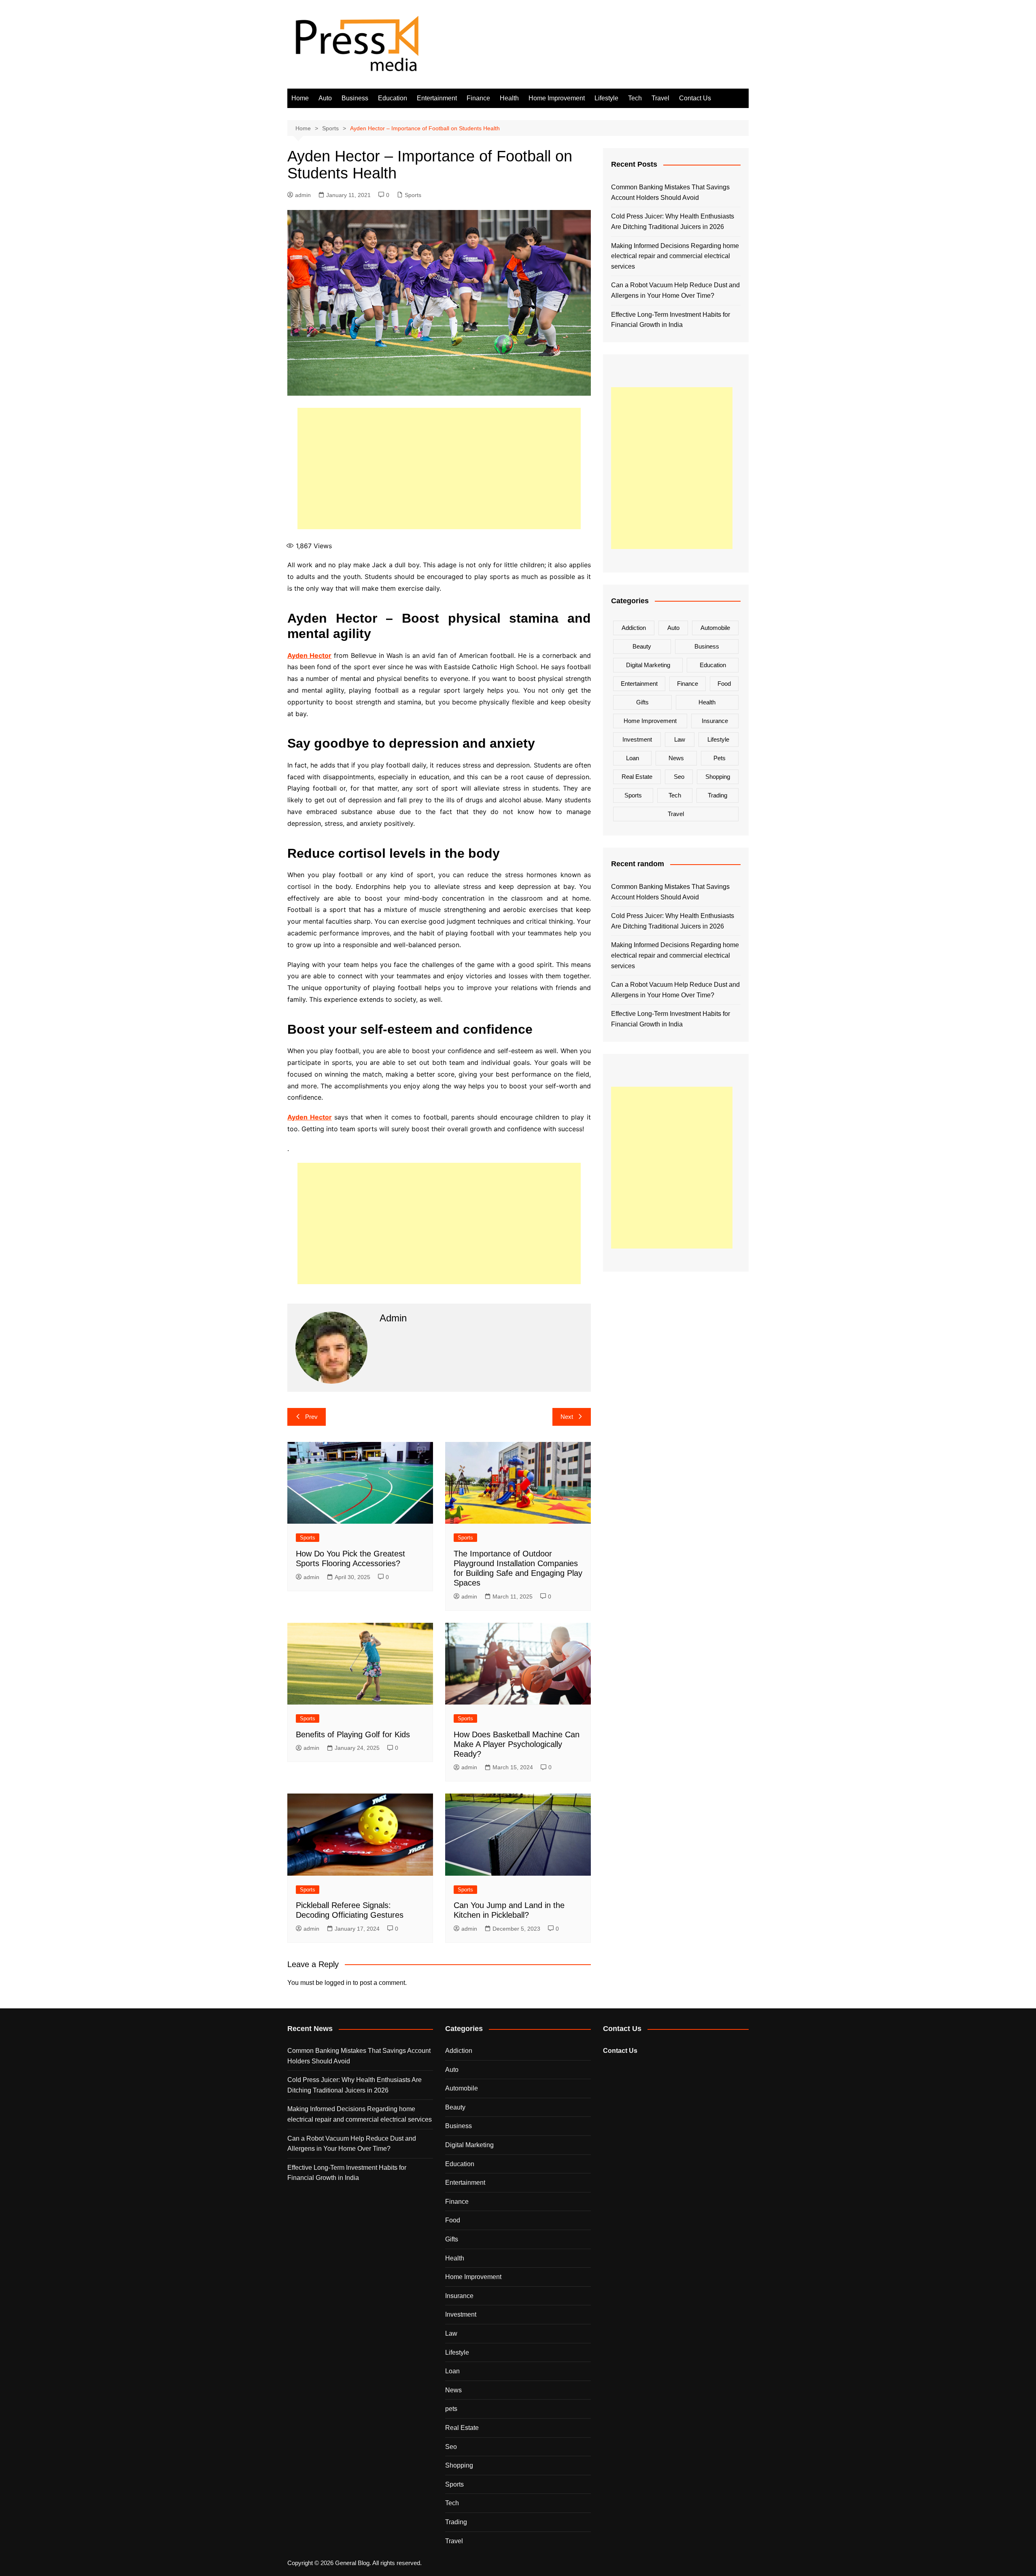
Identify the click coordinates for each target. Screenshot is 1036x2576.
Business (355, 98)
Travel (660, 98)
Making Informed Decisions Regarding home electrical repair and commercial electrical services (675, 256)
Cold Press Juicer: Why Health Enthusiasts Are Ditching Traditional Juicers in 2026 (673, 222)
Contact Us (695, 98)
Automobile (715, 628)
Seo (679, 777)
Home (300, 98)
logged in (338, 1983)
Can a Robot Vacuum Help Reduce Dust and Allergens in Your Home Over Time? (675, 290)
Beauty (642, 646)
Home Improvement (557, 98)
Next (567, 1417)
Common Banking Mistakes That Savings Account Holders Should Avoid (670, 192)
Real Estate (637, 777)
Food (724, 684)
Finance (478, 98)
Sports (413, 195)
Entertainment (437, 98)
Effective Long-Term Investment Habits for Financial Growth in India (671, 320)
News (676, 758)
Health (509, 98)
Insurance (715, 721)
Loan (633, 758)
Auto (325, 98)
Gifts (642, 702)
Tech (635, 98)
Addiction (634, 628)
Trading (718, 795)
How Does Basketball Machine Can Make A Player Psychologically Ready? (517, 1744)
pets (720, 758)
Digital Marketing (648, 665)
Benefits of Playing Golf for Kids (353, 1734)
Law (680, 739)
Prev (311, 1417)
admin (303, 195)
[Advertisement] (439, 469)
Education (393, 98)
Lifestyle (606, 98)
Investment (637, 739)
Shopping (718, 777)
